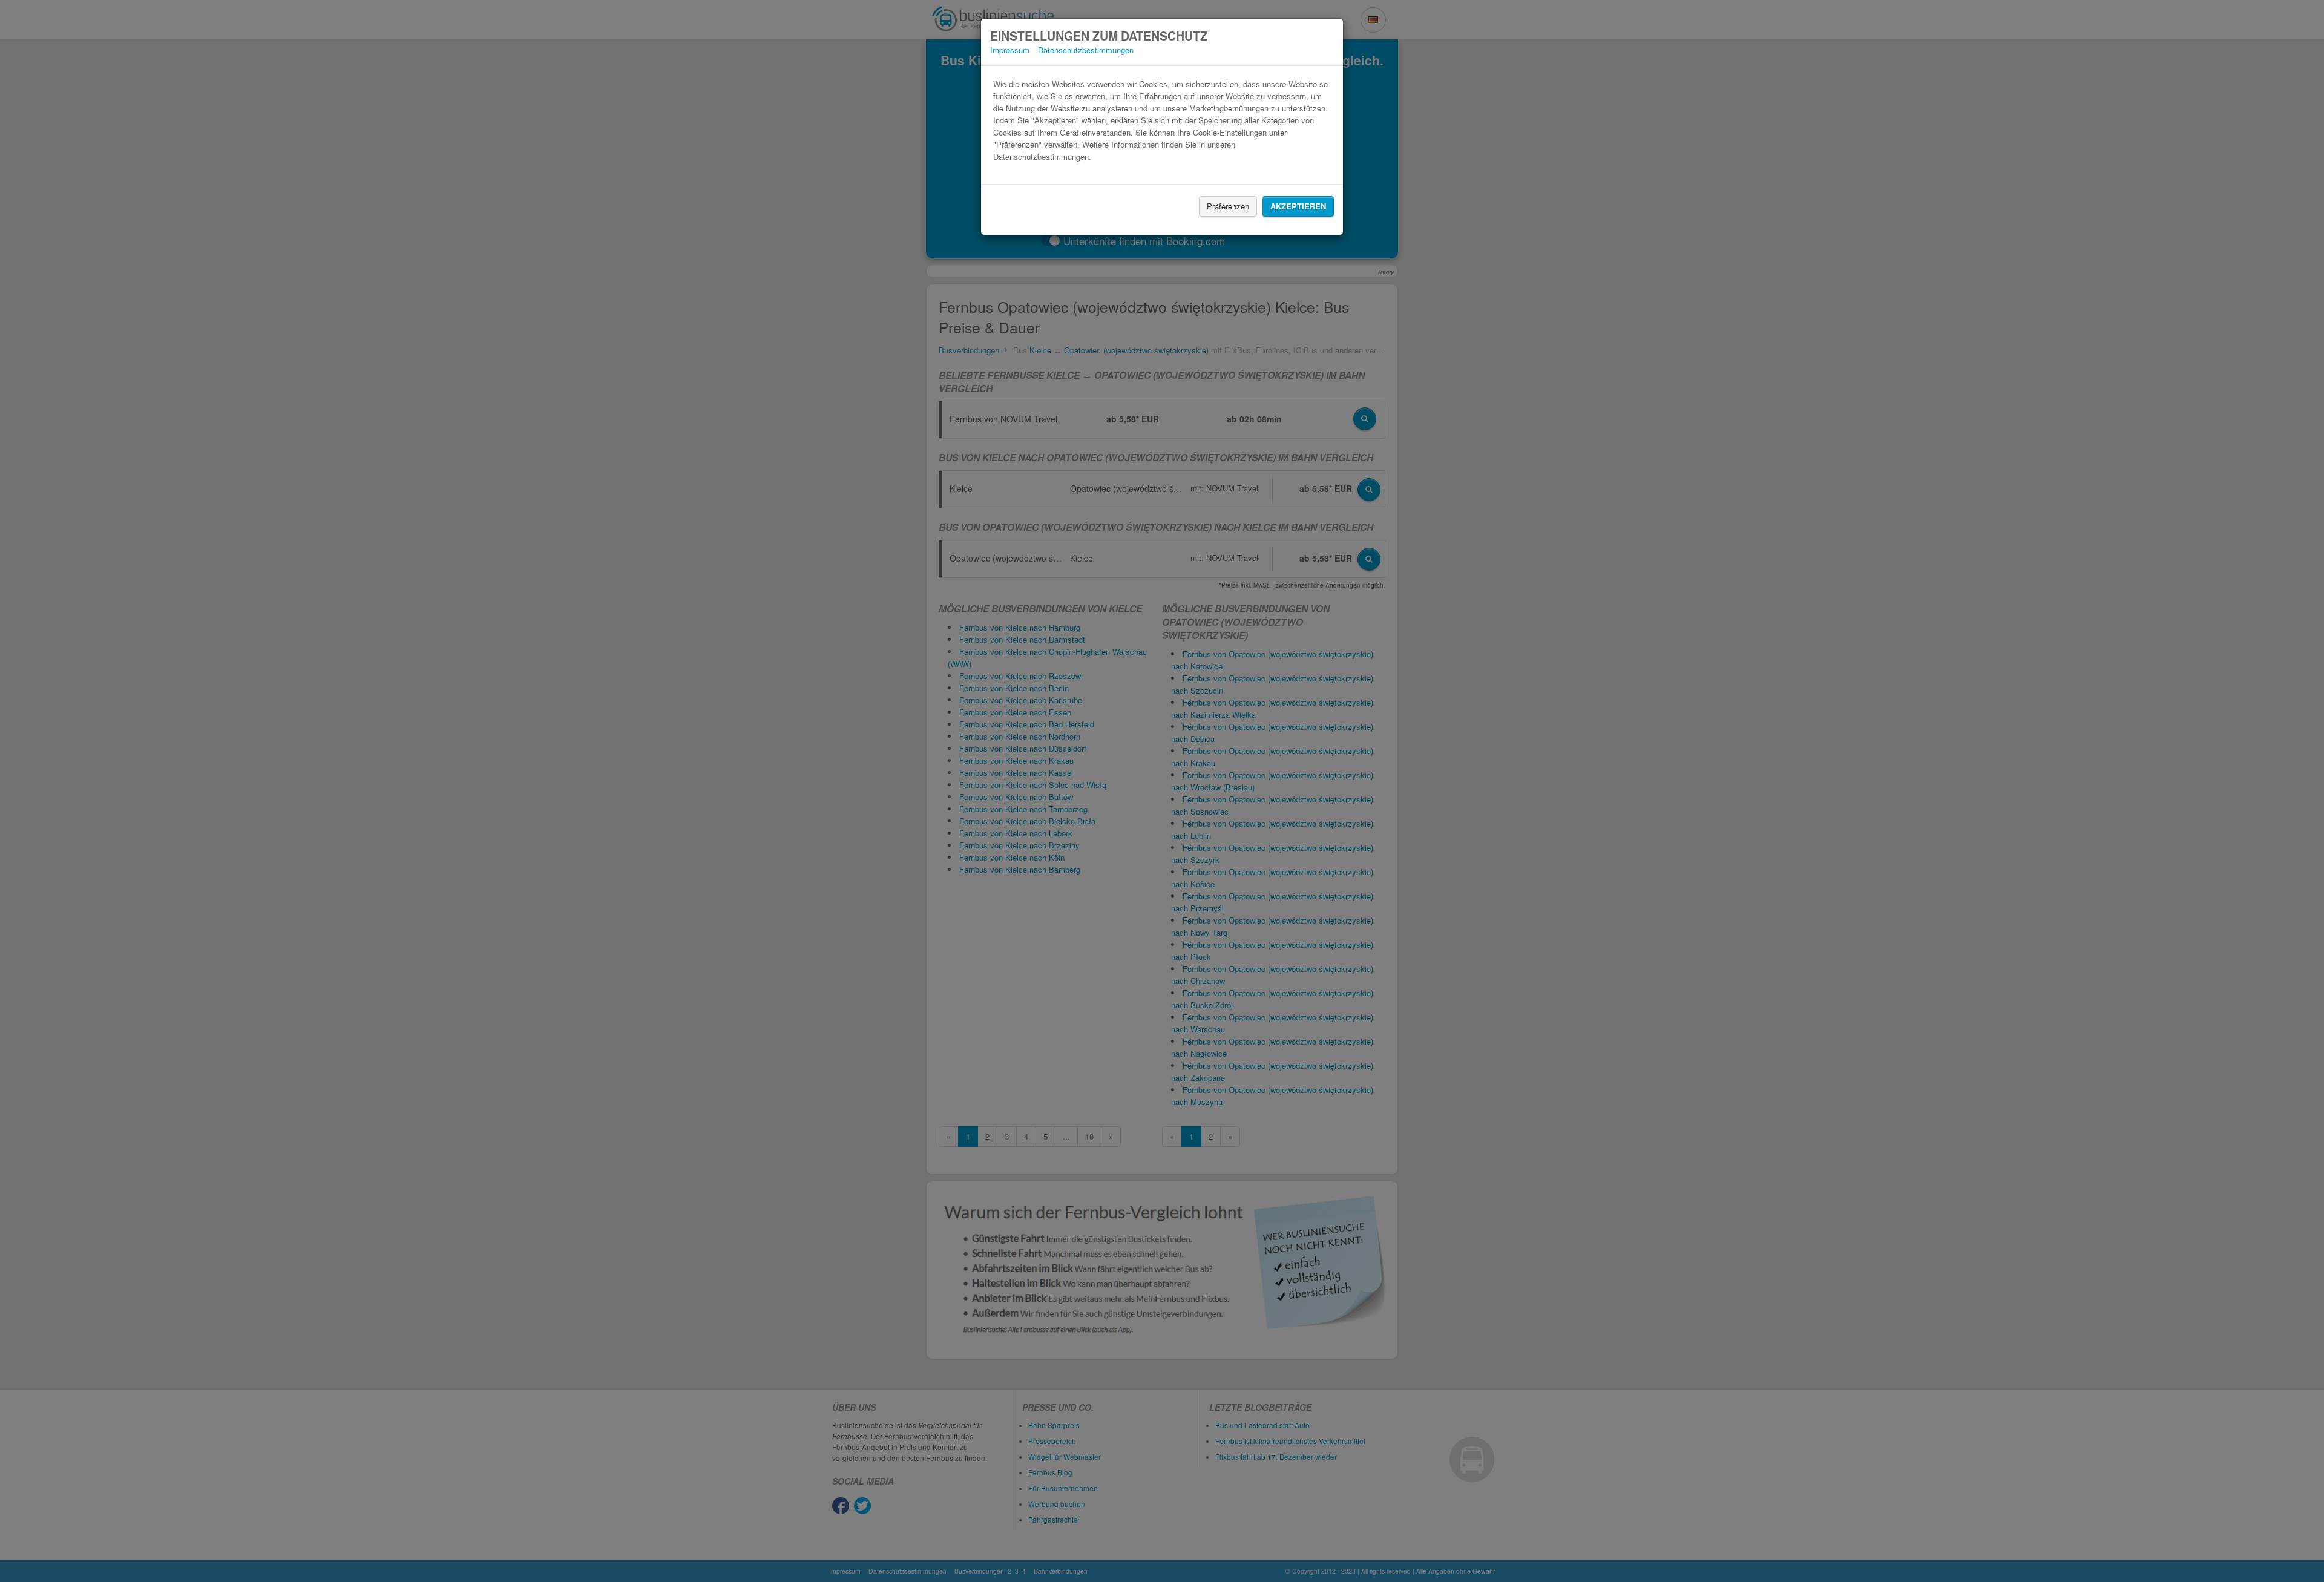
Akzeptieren (1298, 206)
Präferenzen (1228, 206)
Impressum (1010, 50)
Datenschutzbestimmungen (1086, 50)
